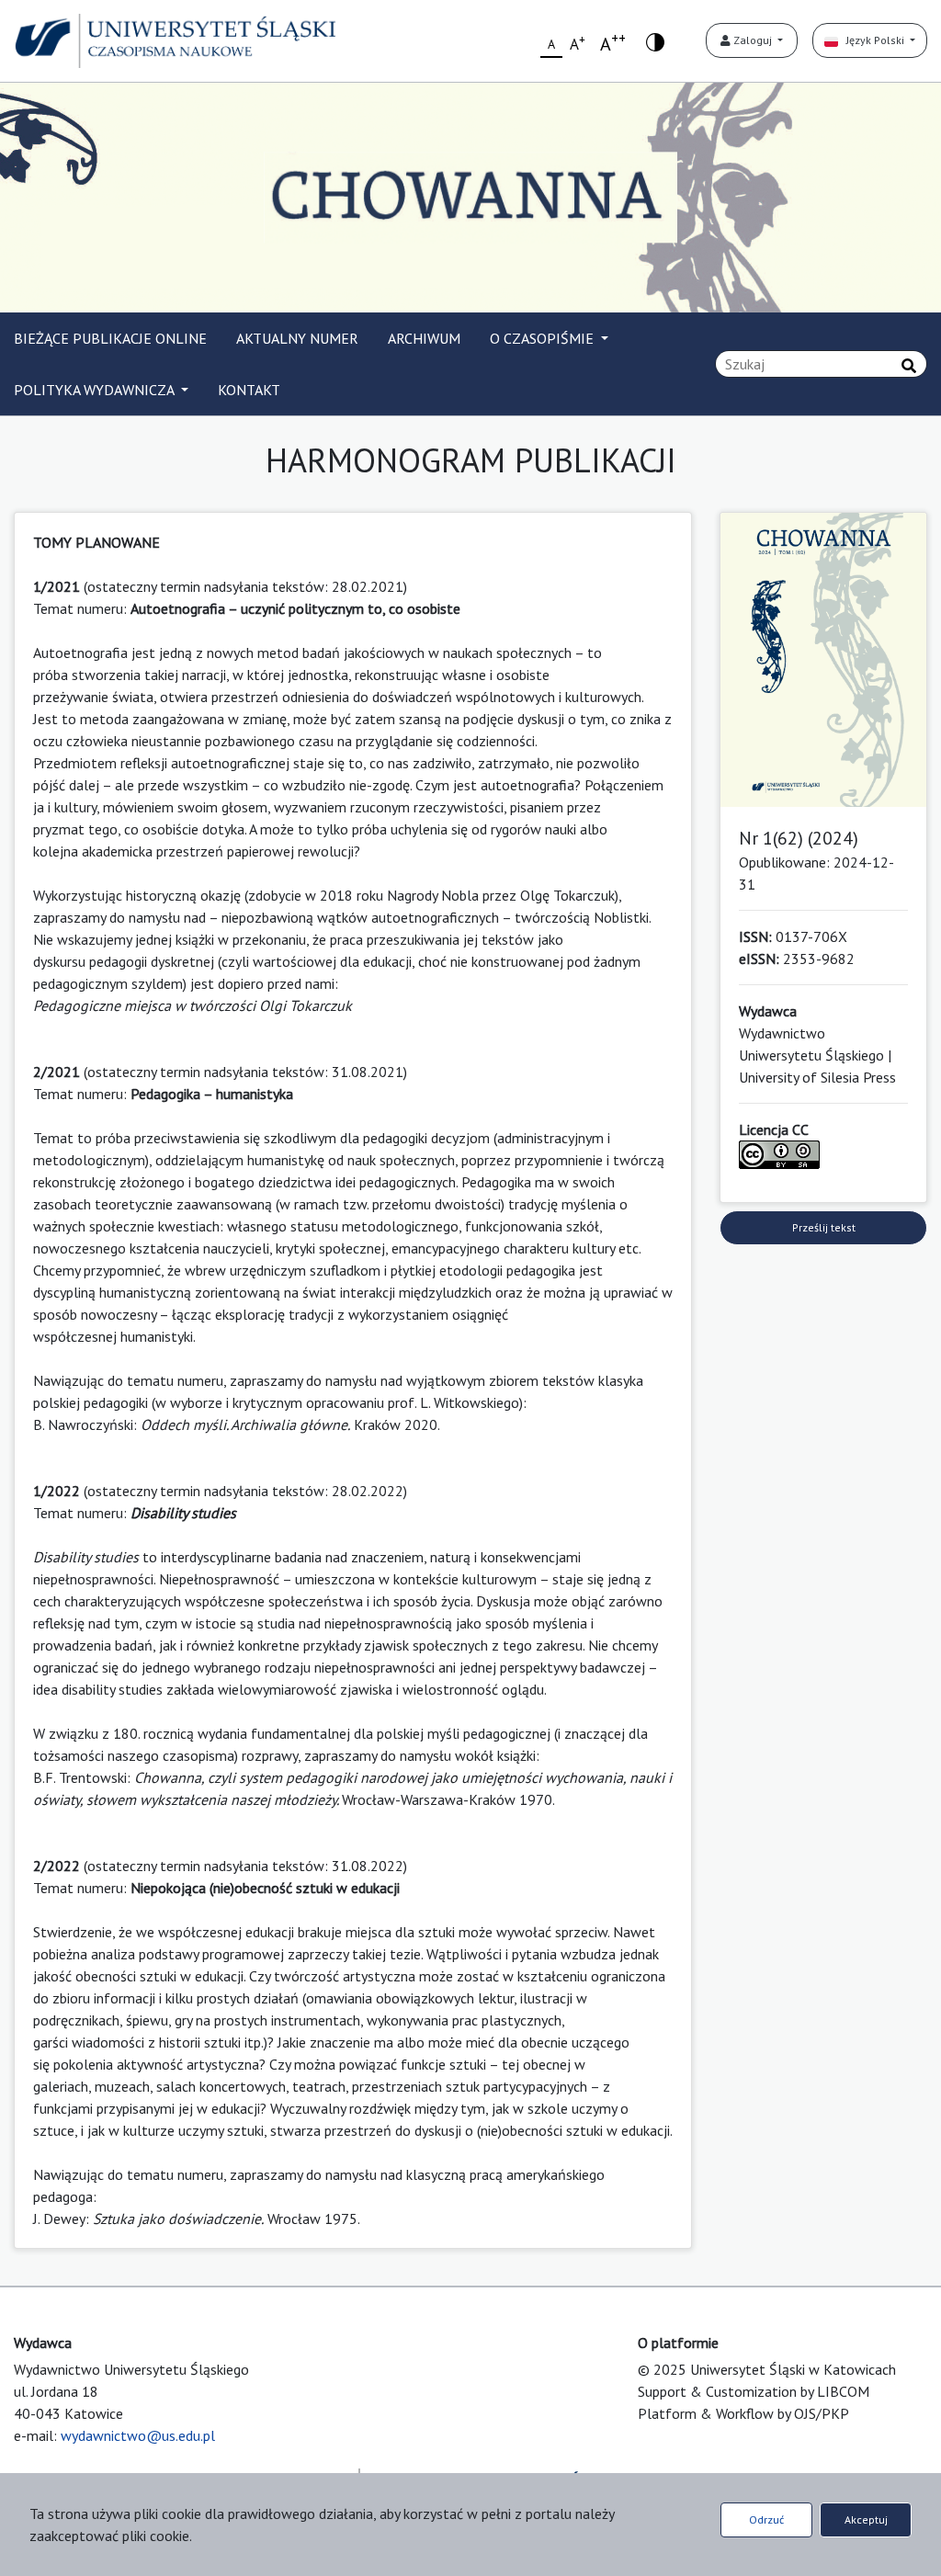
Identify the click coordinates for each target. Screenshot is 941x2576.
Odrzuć (766, 2519)
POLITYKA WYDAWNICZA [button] (96, 390)
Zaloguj (753, 40)
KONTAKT (249, 390)
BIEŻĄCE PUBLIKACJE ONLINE (110, 338)
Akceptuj (866, 2519)
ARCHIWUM (424, 338)
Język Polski (873, 40)
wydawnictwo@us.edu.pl (138, 2435)
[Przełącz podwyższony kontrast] (655, 41)
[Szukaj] (909, 366)
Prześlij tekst (824, 1227)
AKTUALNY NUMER (297, 338)
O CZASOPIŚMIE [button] (544, 338)
